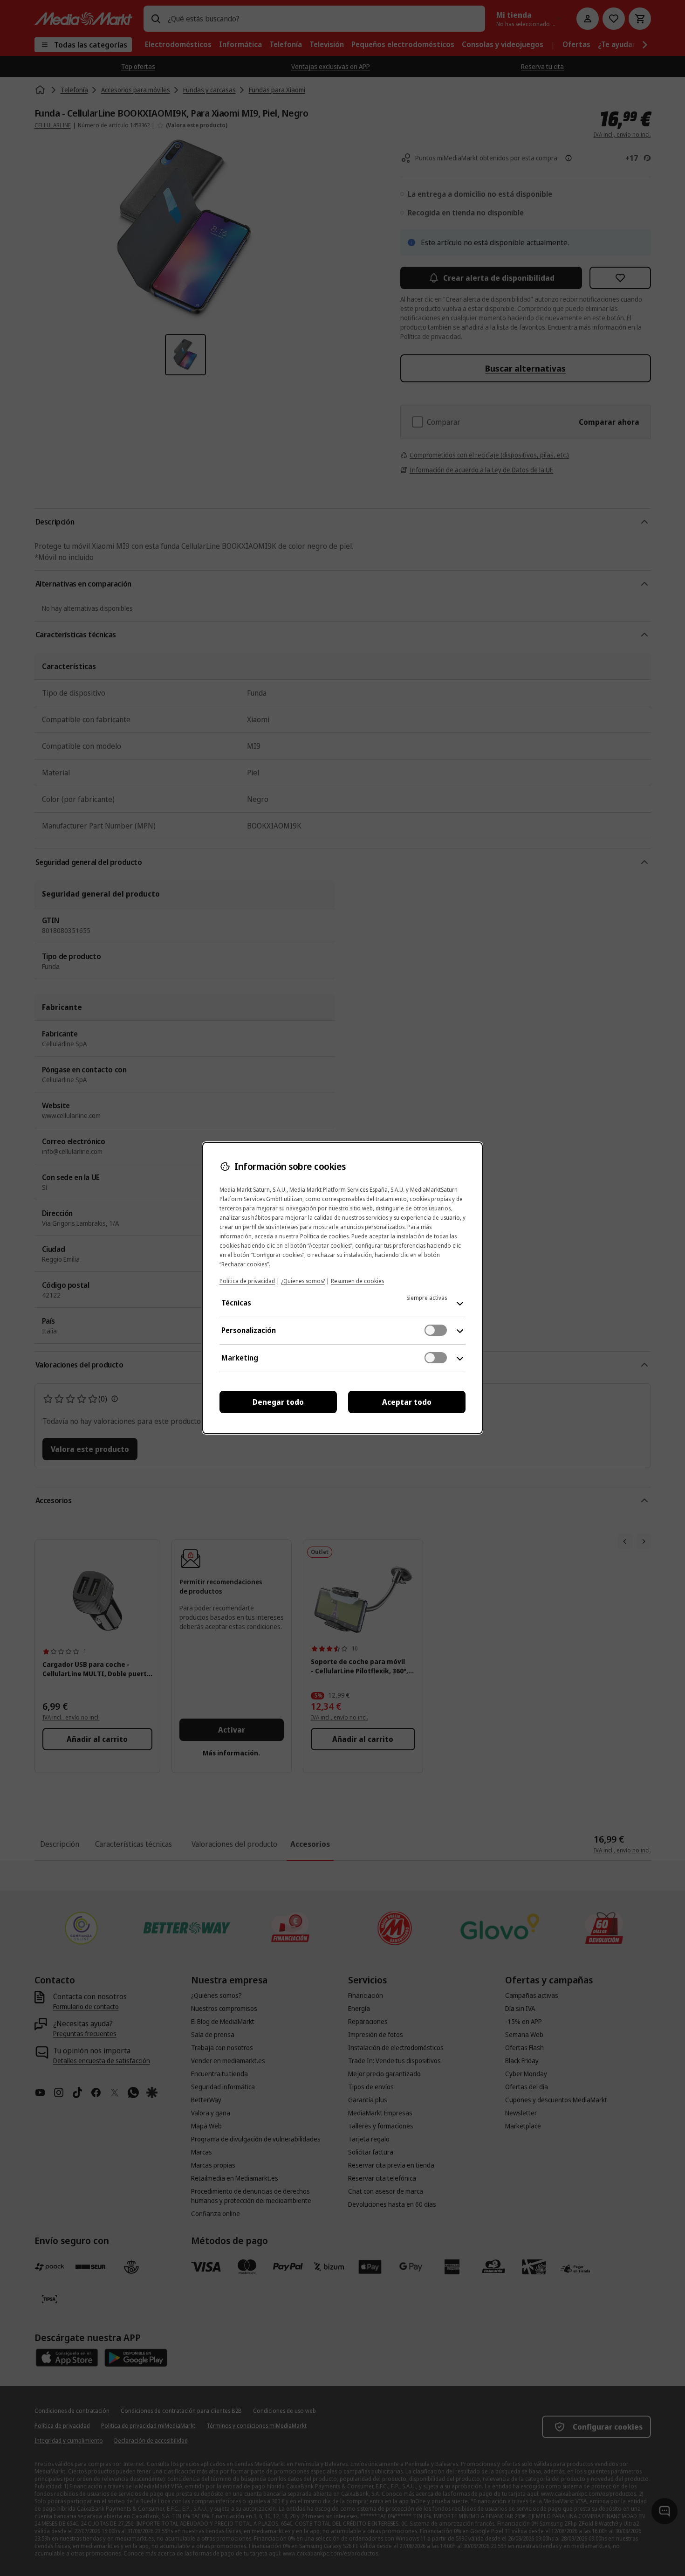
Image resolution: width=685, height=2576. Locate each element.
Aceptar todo (407, 1402)
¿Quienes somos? (303, 1281)
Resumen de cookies (357, 1281)
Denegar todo (278, 1402)
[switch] (436, 1330)
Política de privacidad (247, 1281)
